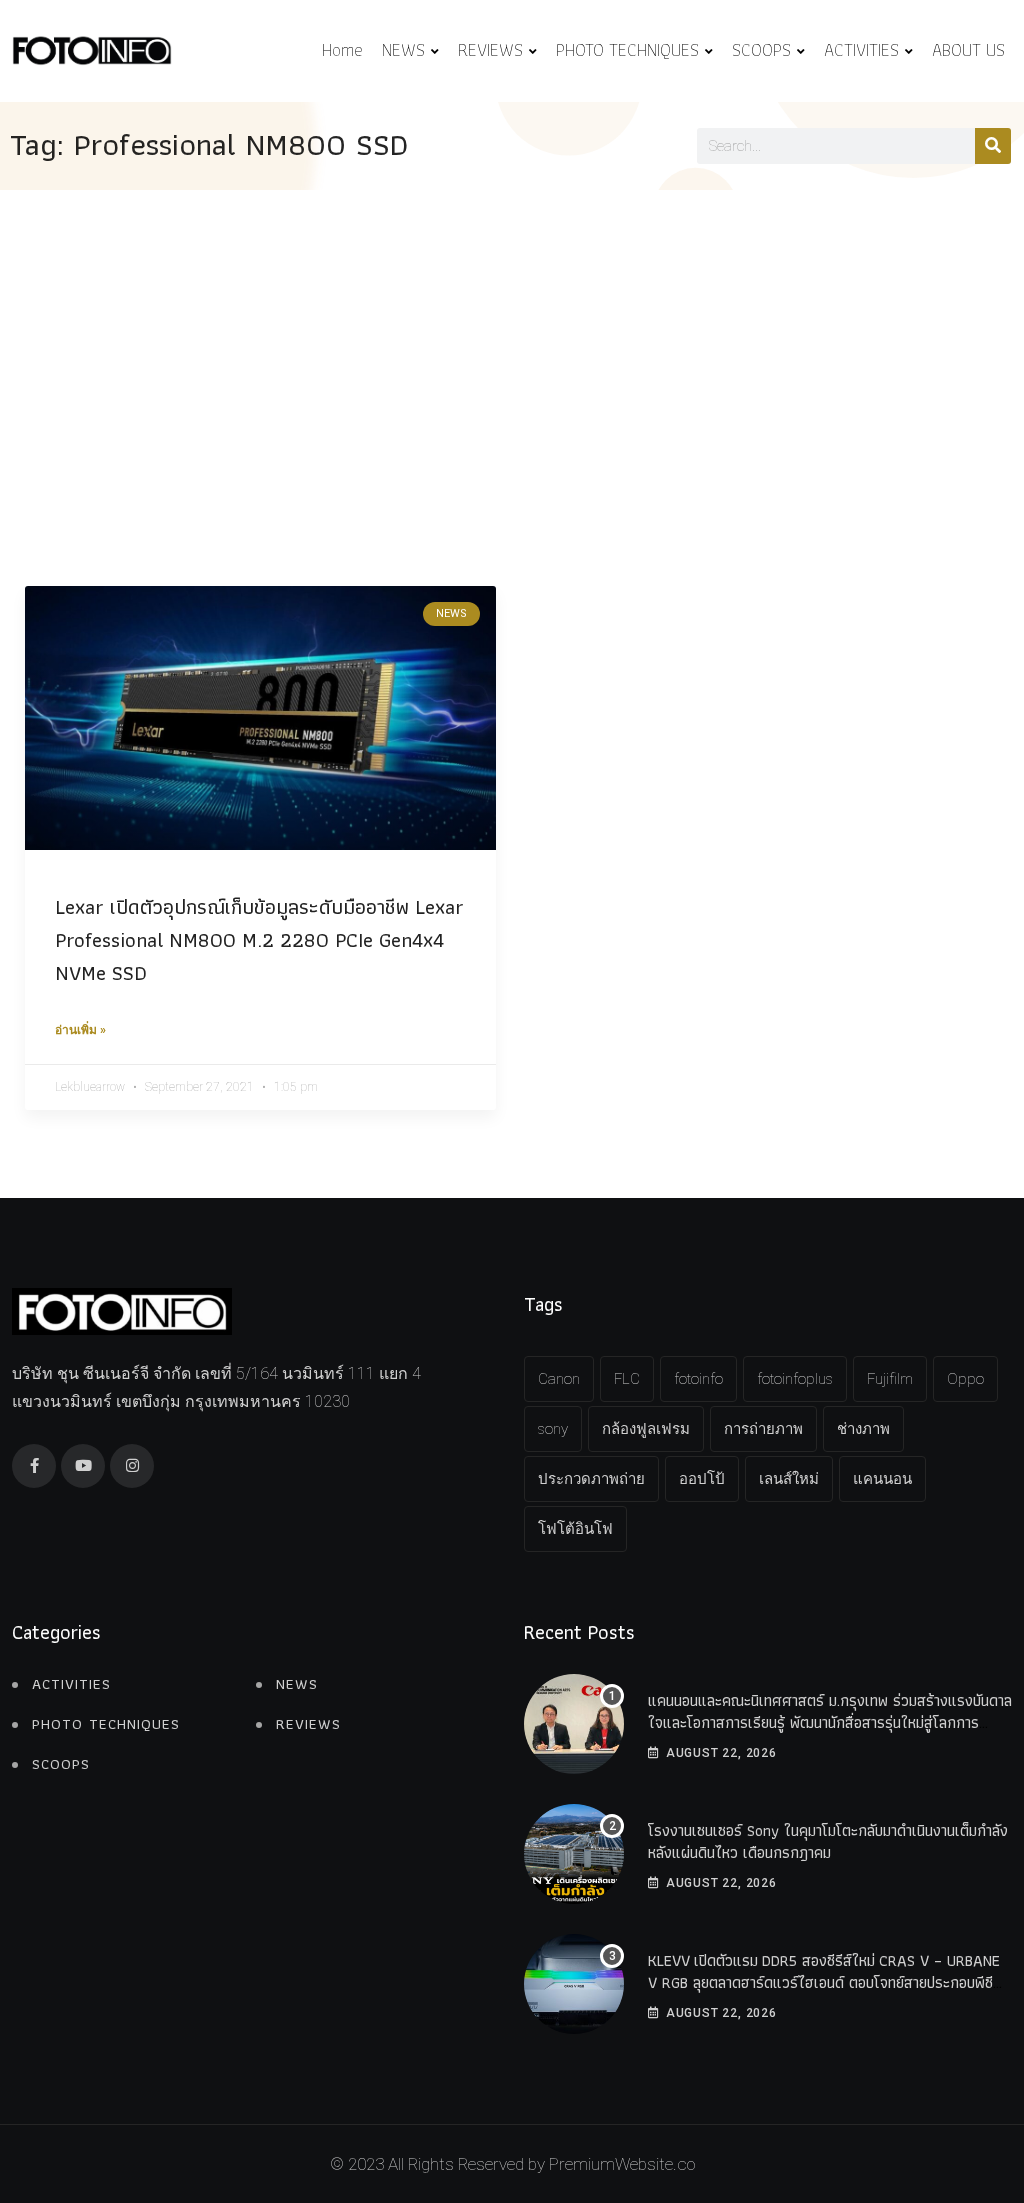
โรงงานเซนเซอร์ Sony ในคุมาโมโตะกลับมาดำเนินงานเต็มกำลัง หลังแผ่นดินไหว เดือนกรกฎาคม (828, 1841)
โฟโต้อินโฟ (575, 1529)
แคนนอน (882, 1479)
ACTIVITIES (861, 49)
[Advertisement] (512, 340)
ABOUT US (968, 49)
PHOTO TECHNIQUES (627, 49)
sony (553, 1429)
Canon (559, 1379)
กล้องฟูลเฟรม (646, 1429)
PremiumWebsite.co (622, 2164)
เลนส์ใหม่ (789, 1479)
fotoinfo (698, 1379)
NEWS (403, 49)
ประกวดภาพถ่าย (591, 1479)
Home (342, 49)
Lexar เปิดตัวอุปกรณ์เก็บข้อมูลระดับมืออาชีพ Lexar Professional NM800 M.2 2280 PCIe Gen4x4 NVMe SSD (259, 939)
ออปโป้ (702, 1479)
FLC (627, 1379)
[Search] (993, 146)
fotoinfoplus (795, 1379)
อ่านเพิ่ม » (80, 1030)
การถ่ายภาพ (763, 1429)
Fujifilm (890, 1379)
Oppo (965, 1379)
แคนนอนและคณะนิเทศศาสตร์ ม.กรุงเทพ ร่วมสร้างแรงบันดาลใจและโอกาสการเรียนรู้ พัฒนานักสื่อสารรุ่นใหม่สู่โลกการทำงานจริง (830, 1723)
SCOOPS (761, 49)
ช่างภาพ (863, 1429)
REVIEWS (490, 49)
